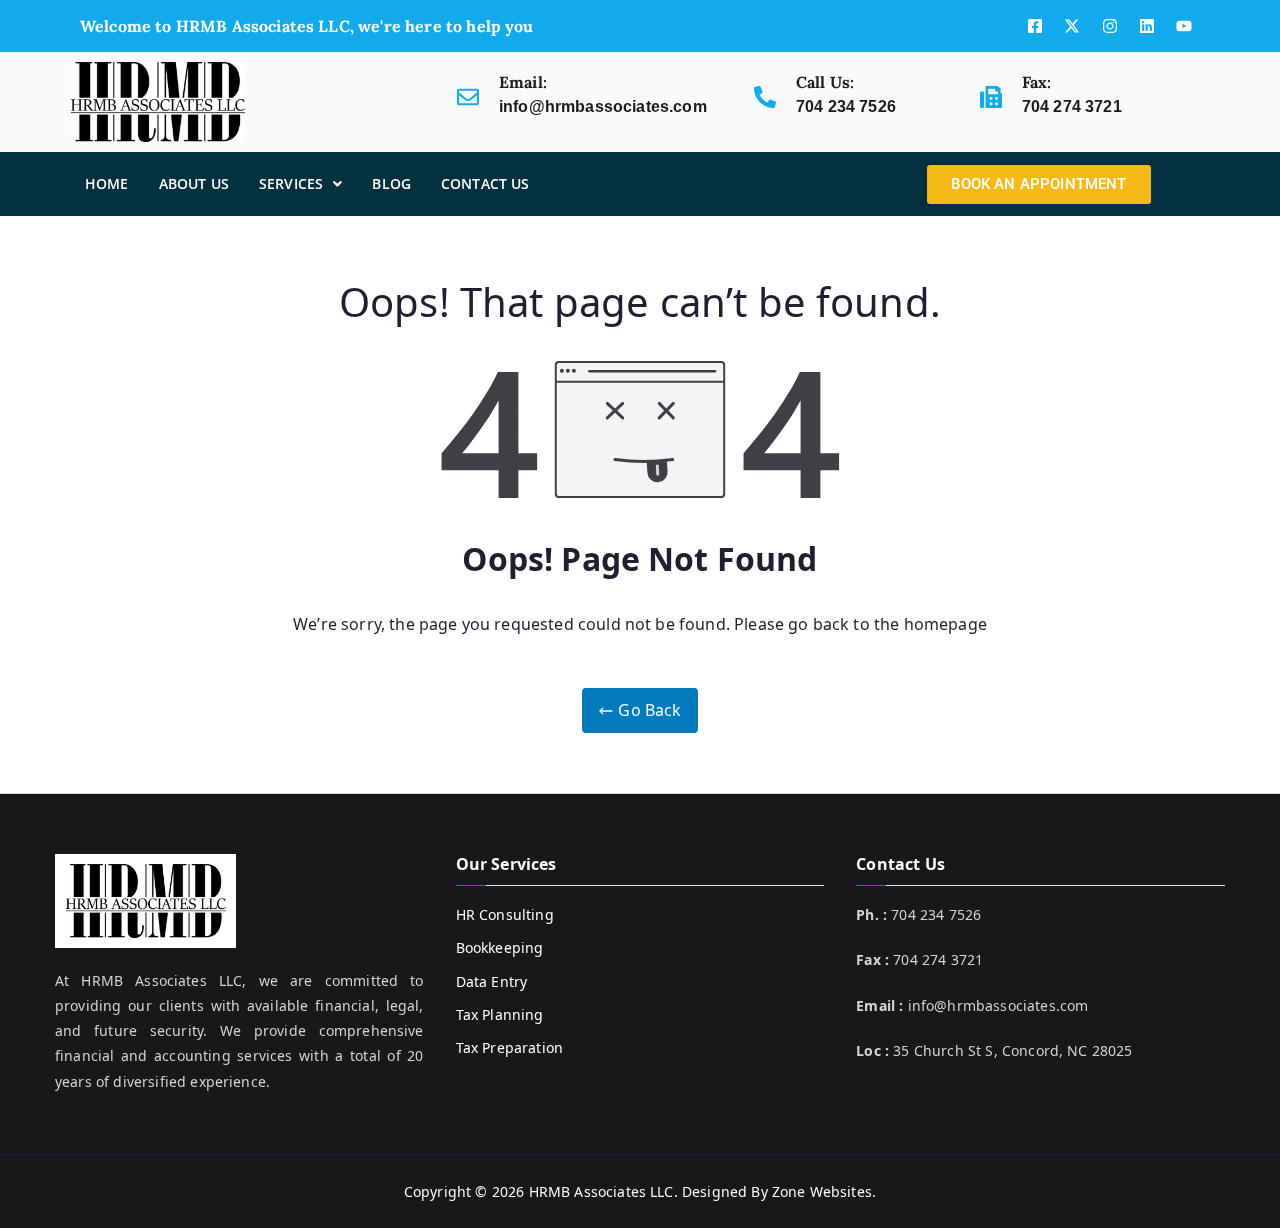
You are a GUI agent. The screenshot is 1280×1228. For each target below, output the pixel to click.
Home (107, 183)
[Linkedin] (1147, 26)
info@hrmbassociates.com (603, 106)
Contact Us (485, 183)
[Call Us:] (765, 97)
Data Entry (492, 981)
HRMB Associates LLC (601, 1191)
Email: (523, 82)
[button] (300, 184)
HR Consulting (505, 914)
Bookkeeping (500, 947)
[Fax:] (991, 97)
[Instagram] (1110, 26)
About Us (194, 183)
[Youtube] (1184, 26)
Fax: (1037, 82)
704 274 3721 (1072, 106)
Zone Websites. (824, 1191)
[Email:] (468, 97)
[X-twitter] (1072, 26)
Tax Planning (500, 1014)
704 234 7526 (846, 106)
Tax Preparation (509, 1047)
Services (291, 183)
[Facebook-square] (1035, 26)
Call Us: (825, 82)
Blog (391, 183)
